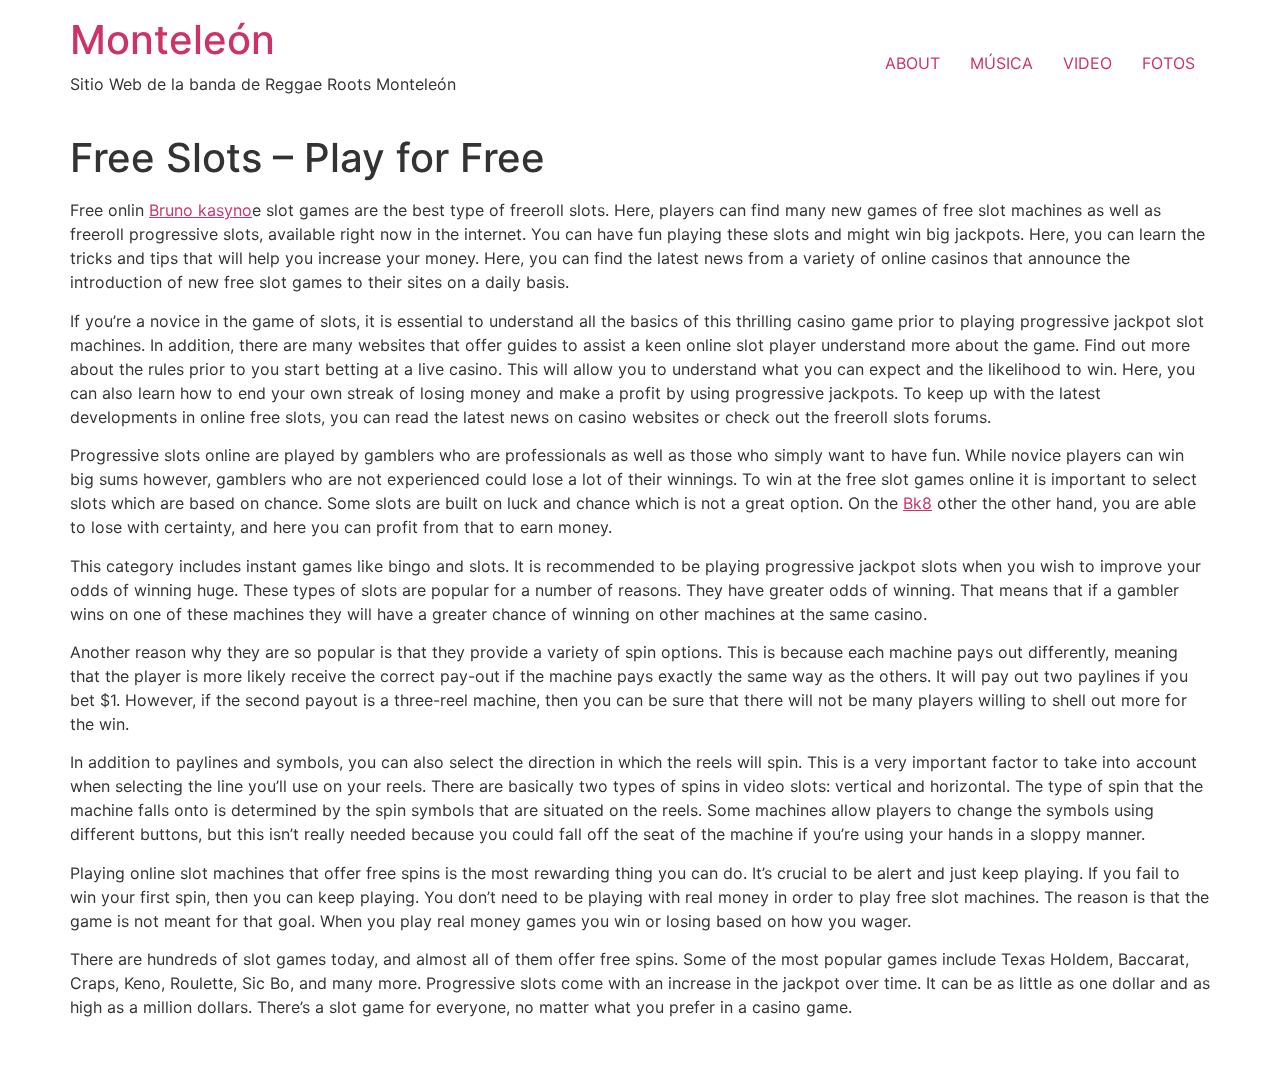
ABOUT (912, 63)
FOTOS (1168, 63)
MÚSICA (1001, 63)
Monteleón (172, 39)
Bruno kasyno (200, 210)
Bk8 (917, 503)
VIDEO (1087, 63)
